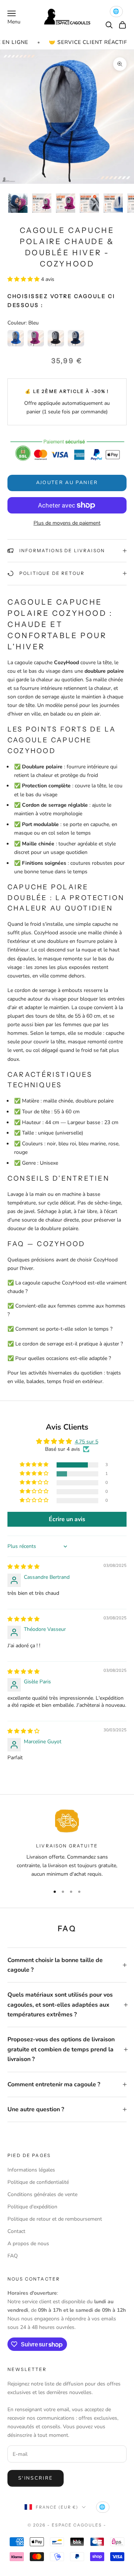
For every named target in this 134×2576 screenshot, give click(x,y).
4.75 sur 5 (87, 1442)
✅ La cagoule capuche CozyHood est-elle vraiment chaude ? (67, 1287)
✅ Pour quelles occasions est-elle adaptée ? (59, 1358)
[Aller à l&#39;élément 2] (42, 203)
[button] (24, 279)
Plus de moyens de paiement (67, 523)
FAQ (13, 2256)
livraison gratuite (67, 1846)
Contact (16, 2231)
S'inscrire (36, 2478)
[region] (67, 1844)
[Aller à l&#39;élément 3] (66, 203)
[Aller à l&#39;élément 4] (89, 203)
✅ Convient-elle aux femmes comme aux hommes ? (66, 1310)
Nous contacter (34, 2279)
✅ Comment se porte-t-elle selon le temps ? (60, 1329)
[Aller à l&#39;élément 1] (18, 203)
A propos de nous (28, 2244)
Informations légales (31, 2170)
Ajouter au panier (67, 483)
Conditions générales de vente (42, 2194)
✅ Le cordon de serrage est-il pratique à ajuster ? (65, 1344)
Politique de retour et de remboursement (55, 2219)
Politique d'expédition (32, 2207)
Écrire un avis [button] (67, 1519)
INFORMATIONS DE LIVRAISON (62, 551)
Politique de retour (52, 573)
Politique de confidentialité (38, 2182)
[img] (23, 1567)
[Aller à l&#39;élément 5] (113, 203)
